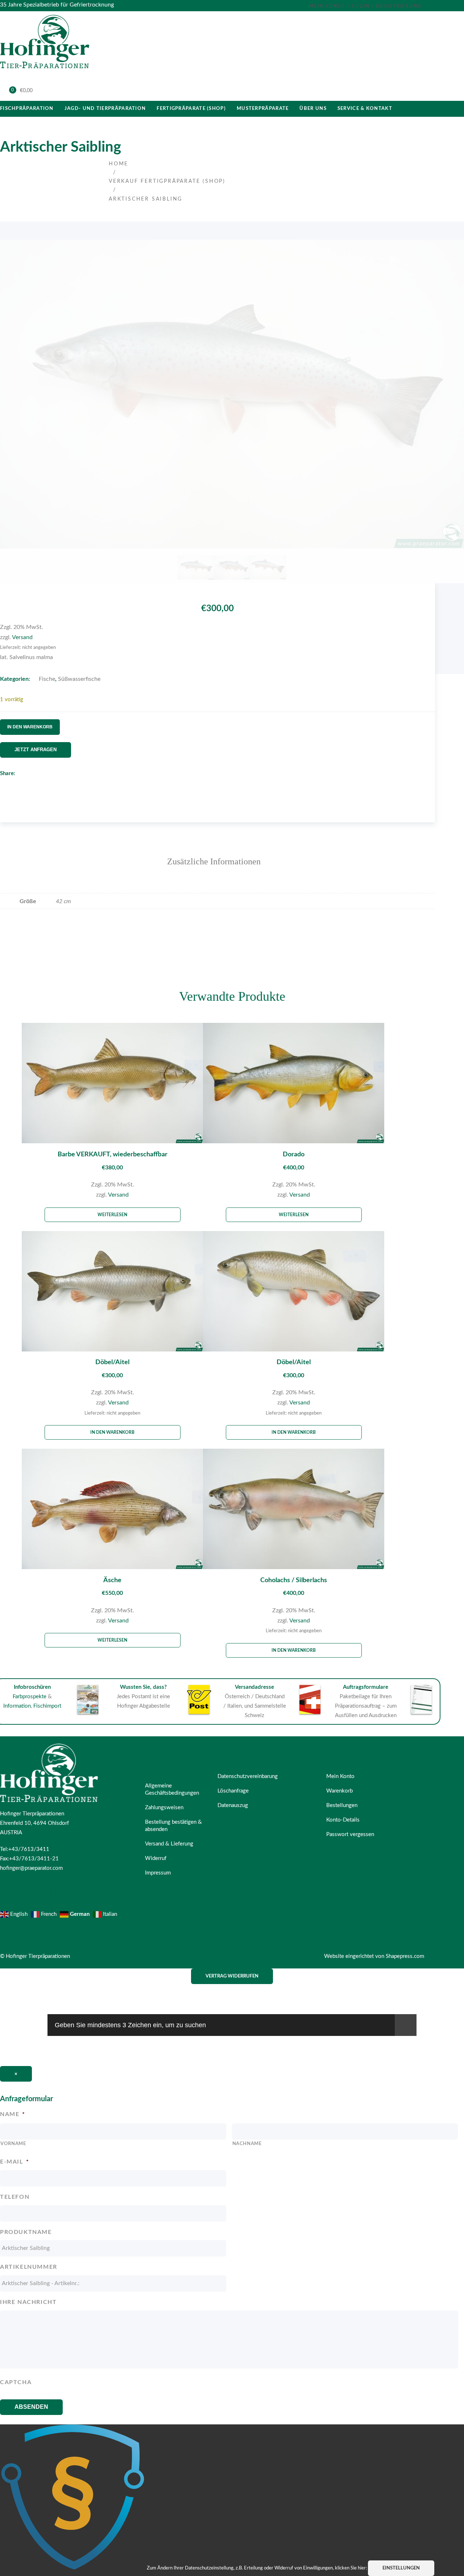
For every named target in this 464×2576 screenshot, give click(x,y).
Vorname (13, 2144)
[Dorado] (294, 1085)
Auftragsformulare (366, 1687)
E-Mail (14, 2162)
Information (17, 1706)
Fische (47, 679)
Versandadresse (254, 1687)
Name (13, 2114)
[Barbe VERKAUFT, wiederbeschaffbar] (112, 1085)
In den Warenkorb (30, 727)
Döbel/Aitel (112, 1362)
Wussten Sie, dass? (143, 1687)
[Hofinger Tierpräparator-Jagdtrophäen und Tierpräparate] (45, 70)
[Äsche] (112, 1511)
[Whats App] (19, 784)
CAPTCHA (16, 2382)
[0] (8, 91)
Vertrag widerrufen (232, 1976)
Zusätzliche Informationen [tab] (214, 861)
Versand (22, 637)
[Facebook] (3, 784)
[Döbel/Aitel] (112, 1293)
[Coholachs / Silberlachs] (294, 1511)
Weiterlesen (112, 1215)
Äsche (112, 1580)
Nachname (247, 2144)
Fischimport (47, 1706)
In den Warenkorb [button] (112, 1432)
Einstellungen (401, 2568)
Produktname (26, 2232)
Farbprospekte (30, 1697)
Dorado (294, 1155)
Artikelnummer (29, 2267)
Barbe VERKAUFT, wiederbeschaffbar (113, 1155)
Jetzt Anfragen (36, 750)
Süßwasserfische (79, 679)
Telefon (15, 2197)
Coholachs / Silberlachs (294, 1580)
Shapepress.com (405, 1956)
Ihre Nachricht (28, 2302)
